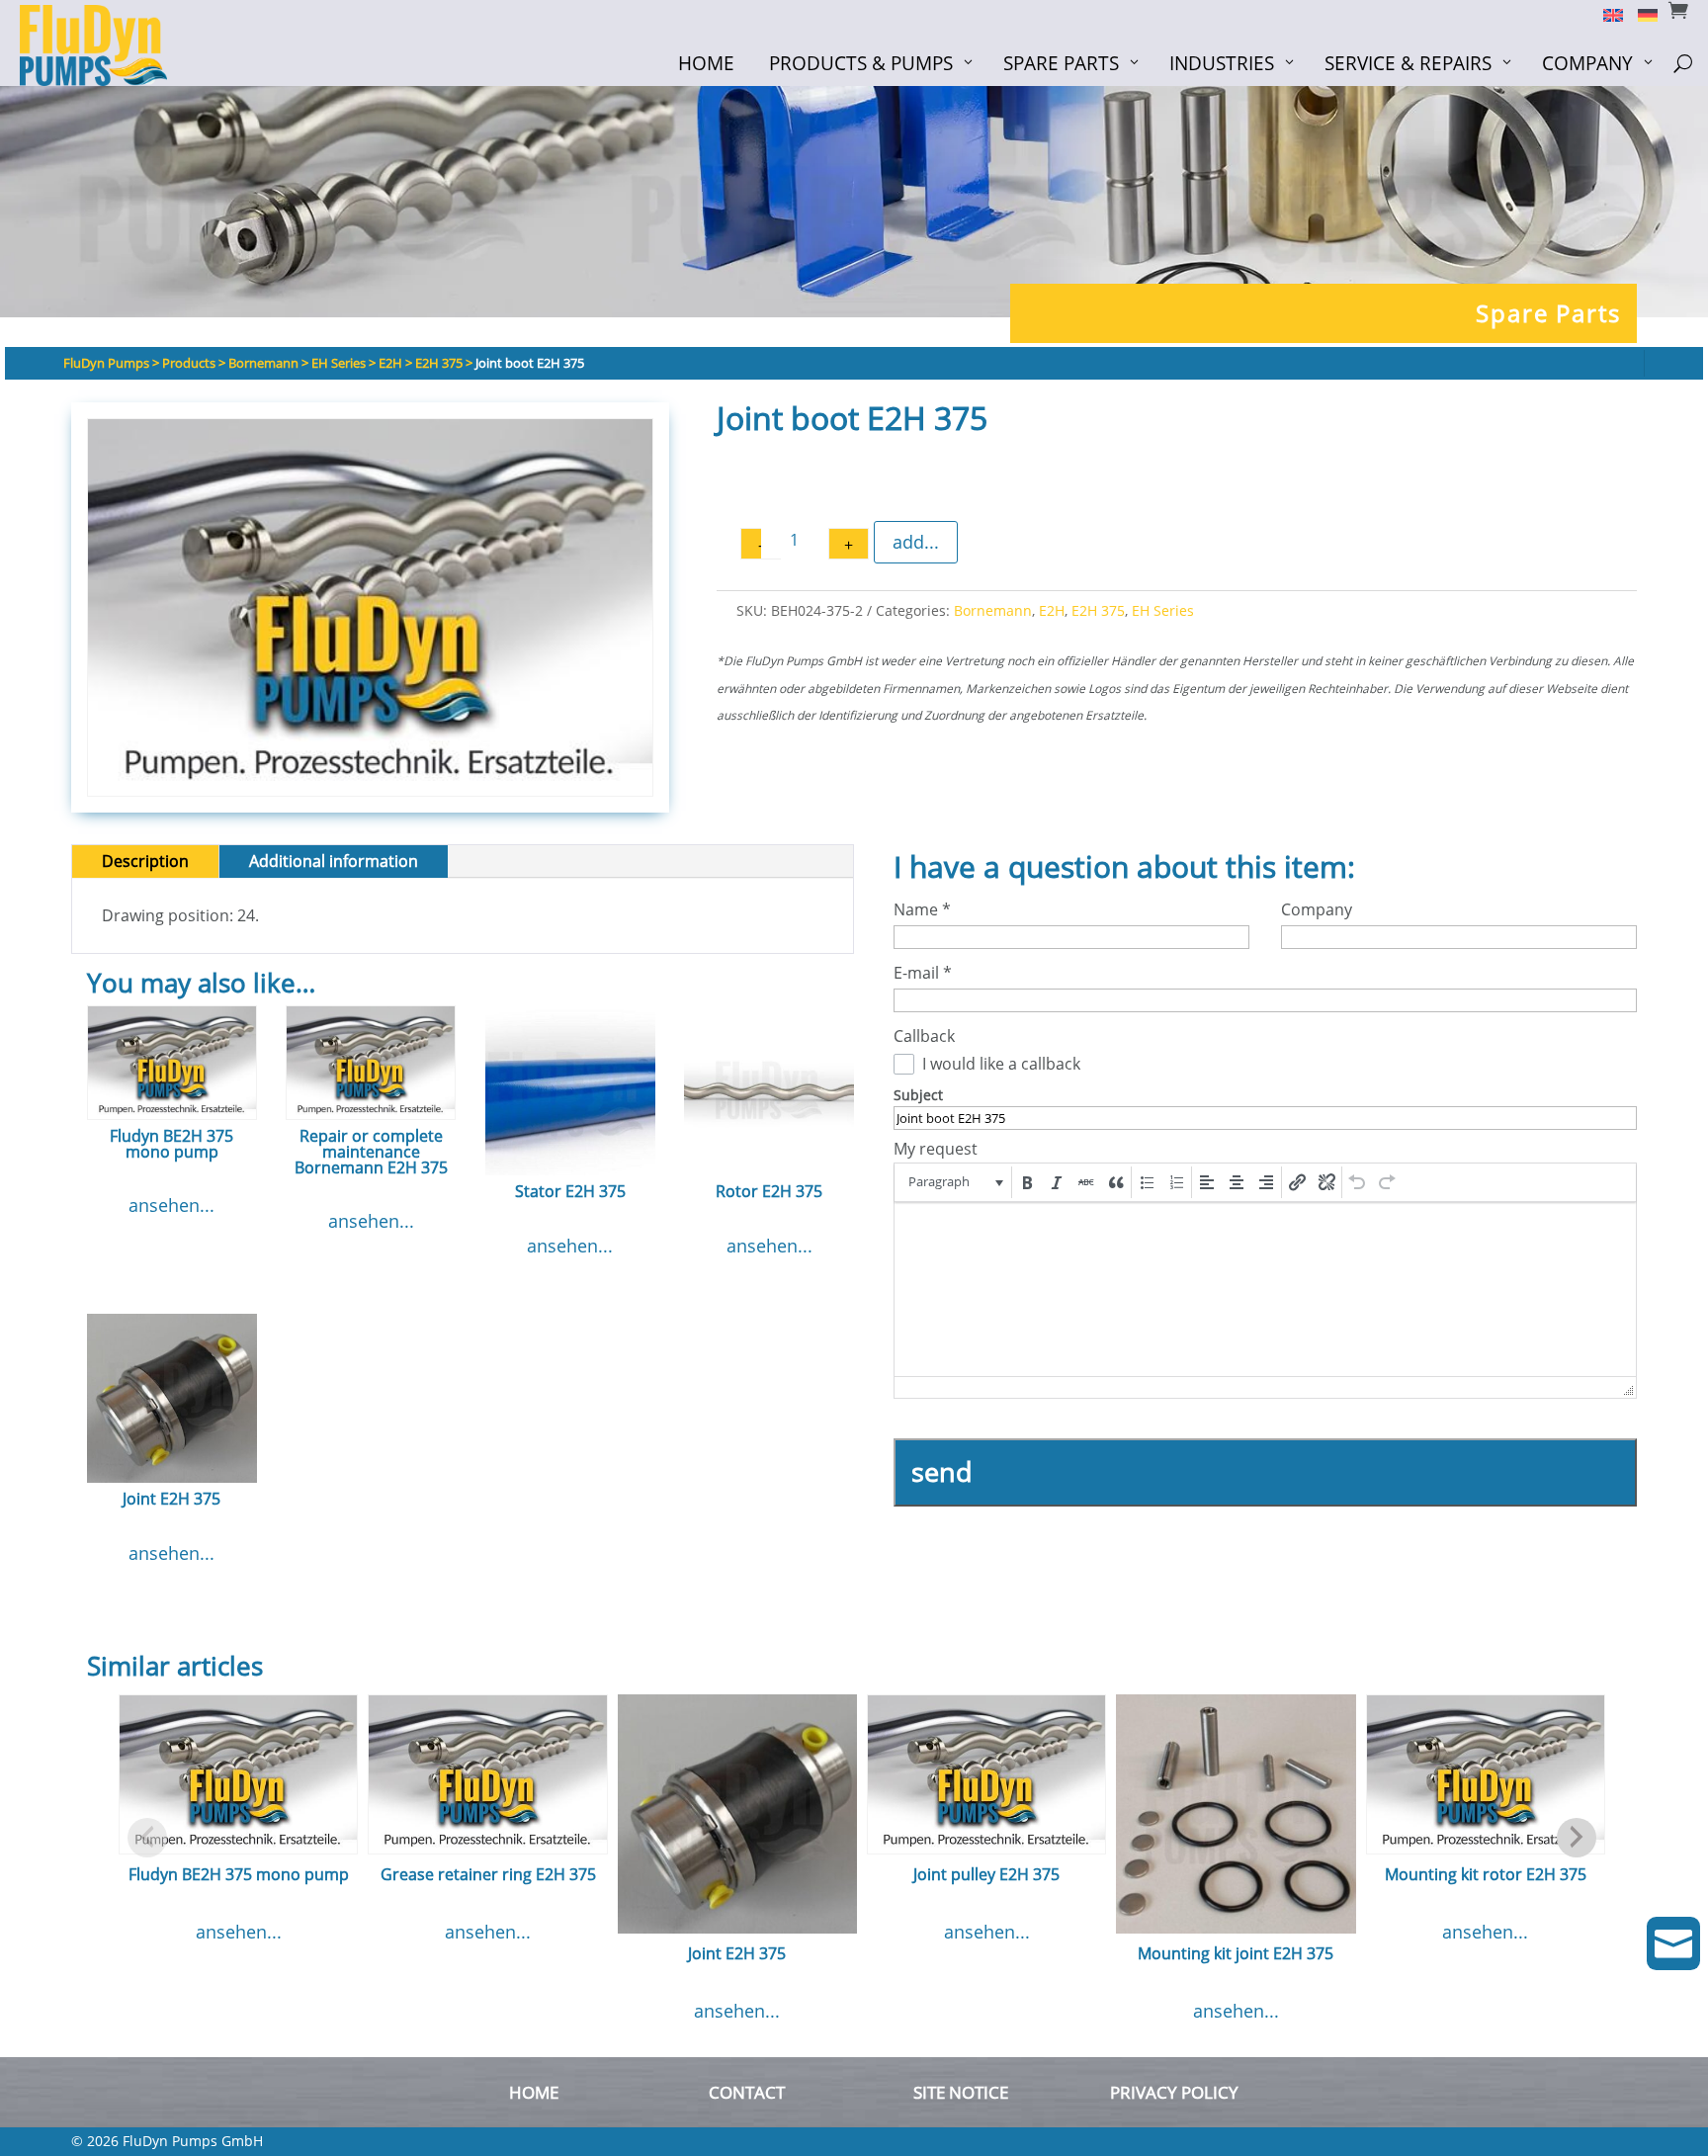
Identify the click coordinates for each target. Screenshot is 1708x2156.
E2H (1052, 610)
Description (145, 861)
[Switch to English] (1606, 14)
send (942, 1471)
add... (916, 542)
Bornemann (993, 610)
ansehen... (171, 1205)
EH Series (1163, 610)
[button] (954, 1182)
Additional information (334, 861)
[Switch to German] (1640, 14)
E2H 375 (1098, 610)
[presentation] (954, 1182)
